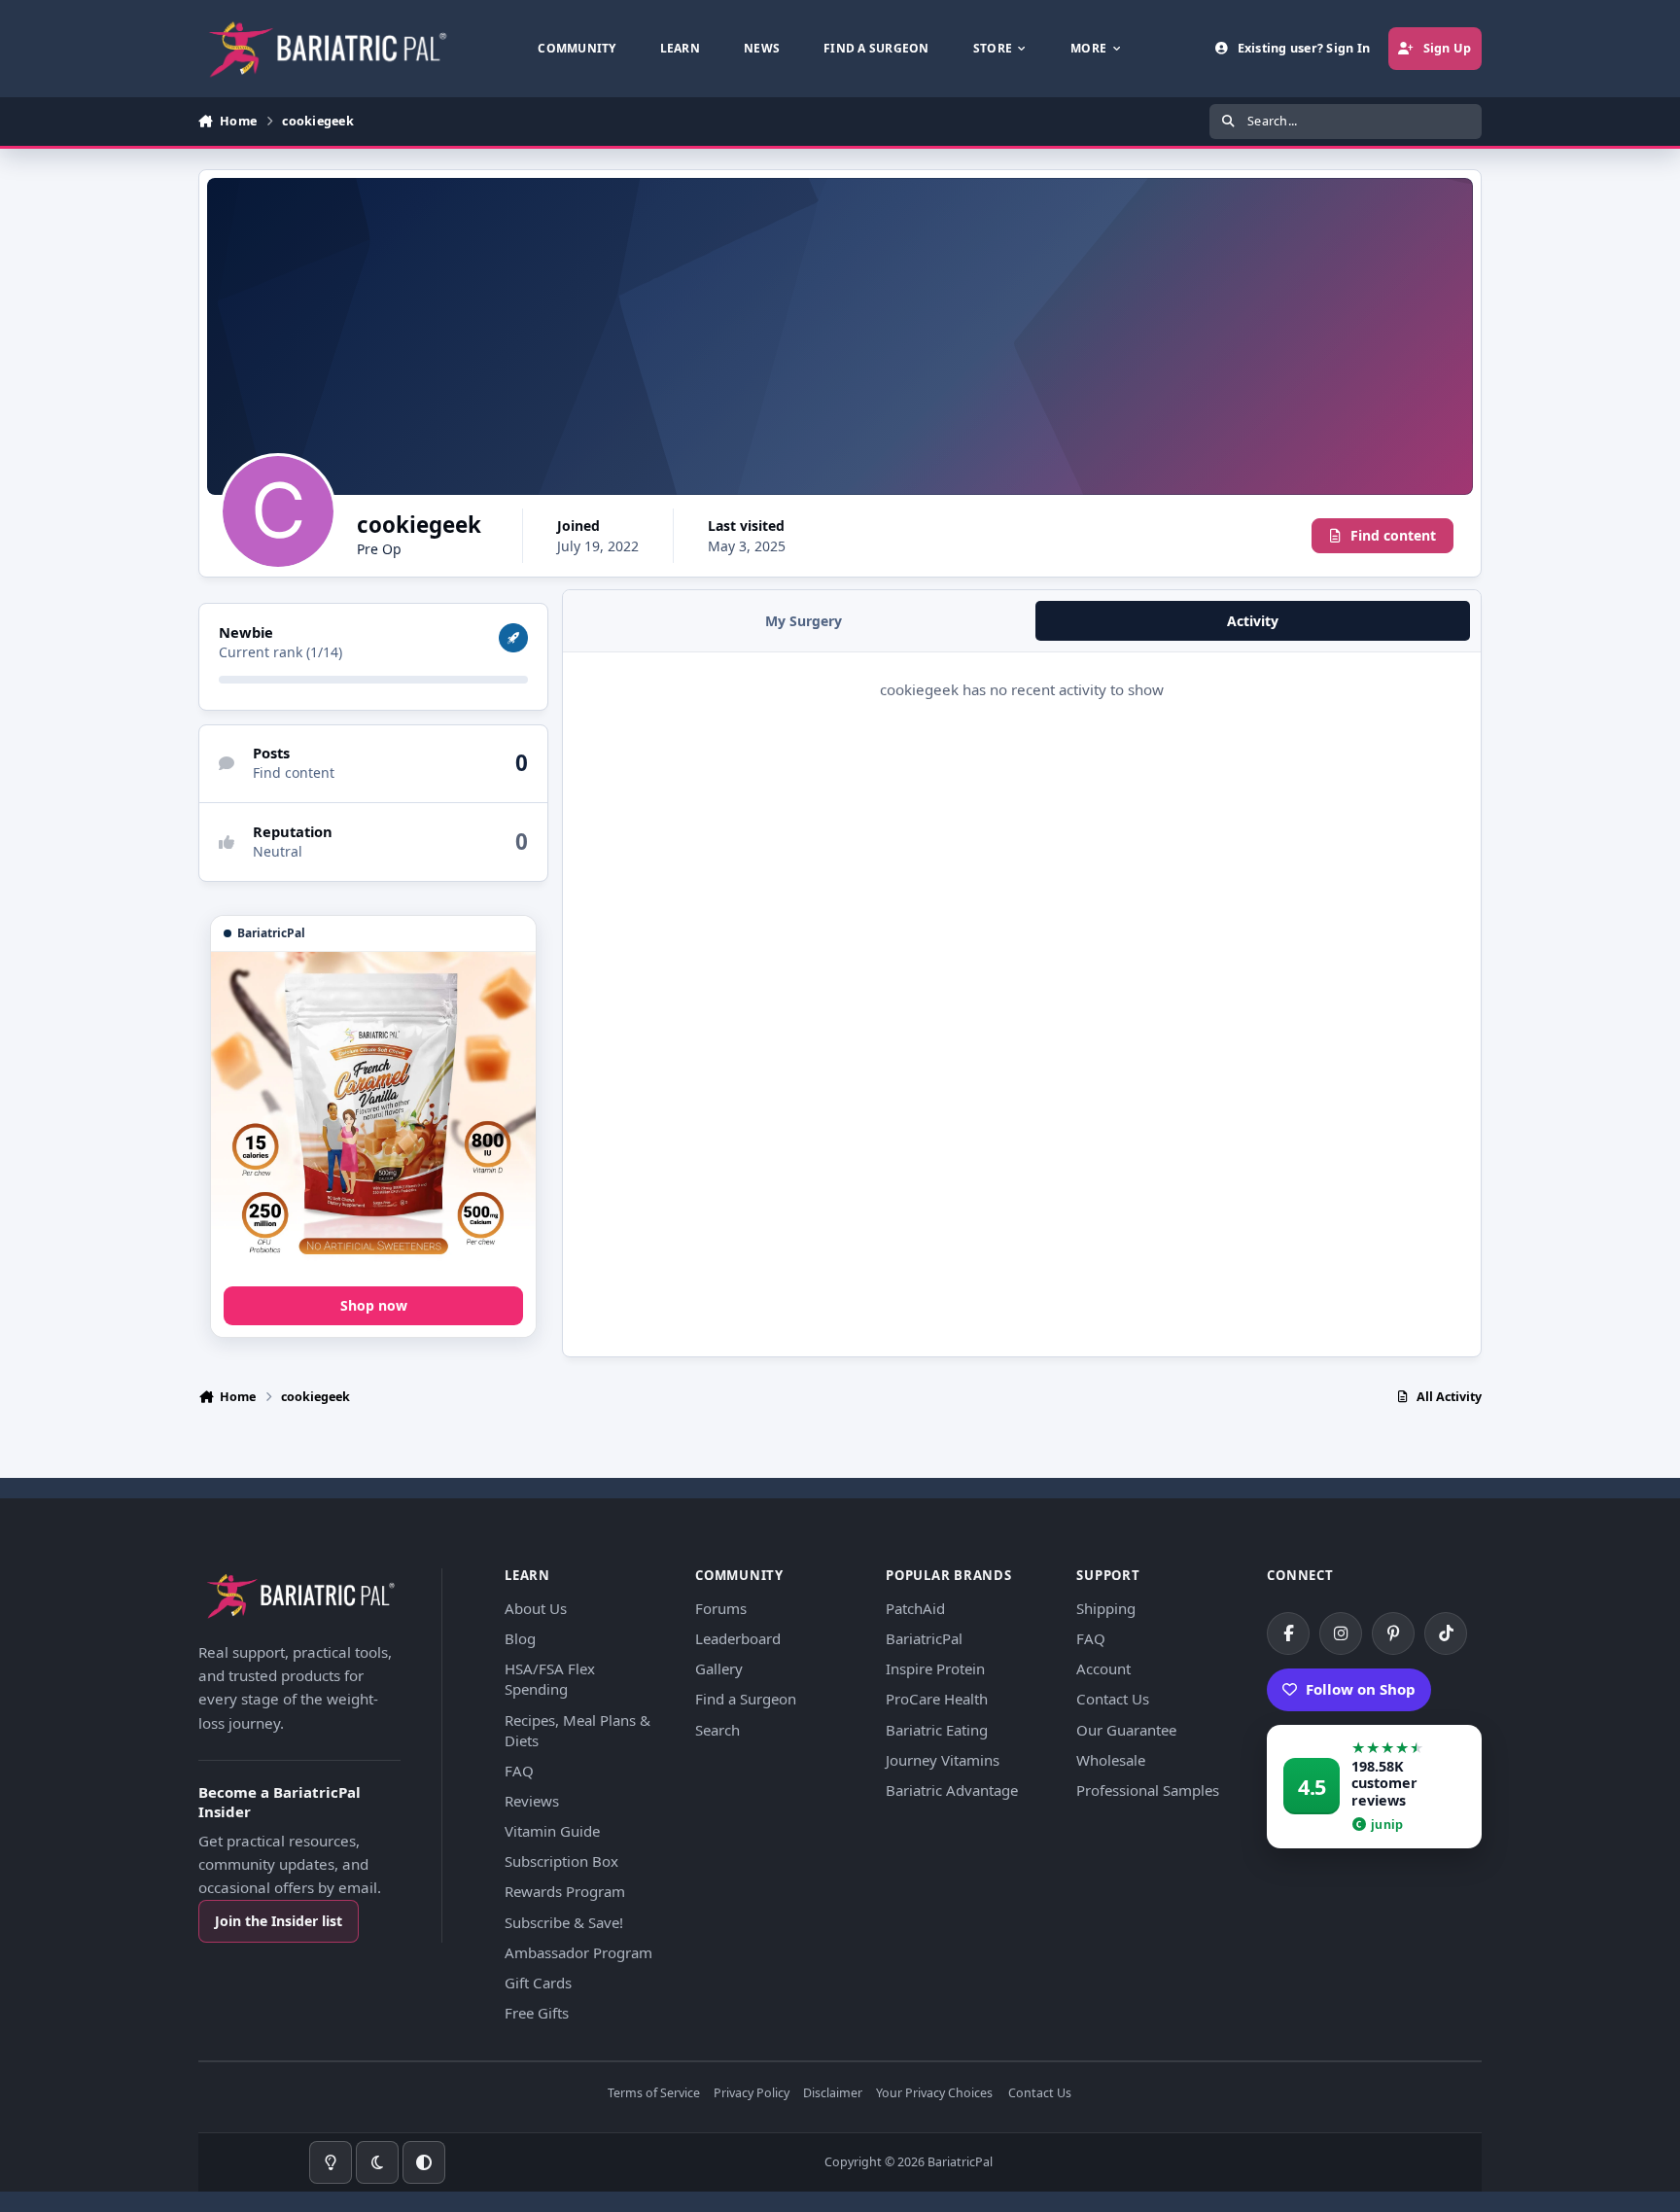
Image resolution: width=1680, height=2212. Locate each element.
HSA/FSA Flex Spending (550, 1679)
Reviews (532, 1801)
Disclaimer (833, 2094)
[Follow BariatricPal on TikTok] (1446, 1633)
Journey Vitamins (943, 1760)
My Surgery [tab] (804, 621)
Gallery (719, 1668)
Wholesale (1111, 1760)
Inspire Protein (935, 1668)
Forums (721, 1608)
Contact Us (1113, 1699)
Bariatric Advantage (952, 1790)
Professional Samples (1148, 1790)
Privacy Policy (752, 2094)
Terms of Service (654, 2094)
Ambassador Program (578, 1952)
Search (717, 1730)
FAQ (519, 1771)
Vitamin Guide (552, 1831)
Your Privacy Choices (934, 2094)
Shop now (374, 1305)
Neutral (278, 851)
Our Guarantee (1126, 1730)
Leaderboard (738, 1638)
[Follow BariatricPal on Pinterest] (1393, 1633)
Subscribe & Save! (564, 1922)
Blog (520, 1638)
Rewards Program (565, 1891)
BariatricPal (924, 1638)
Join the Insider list (279, 1921)
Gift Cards (538, 1983)
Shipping (1106, 1608)
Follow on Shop (1361, 1689)
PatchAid (915, 1608)
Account (1103, 1668)
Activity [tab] (1253, 621)
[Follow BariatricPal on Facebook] (1288, 1633)
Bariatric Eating (937, 1730)
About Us (536, 1608)
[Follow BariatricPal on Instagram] (1341, 1633)
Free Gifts (537, 2013)
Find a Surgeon (746, 1699)
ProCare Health (937, 1699)
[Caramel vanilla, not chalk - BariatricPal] (373, 1114)
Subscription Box (561, 1861)
